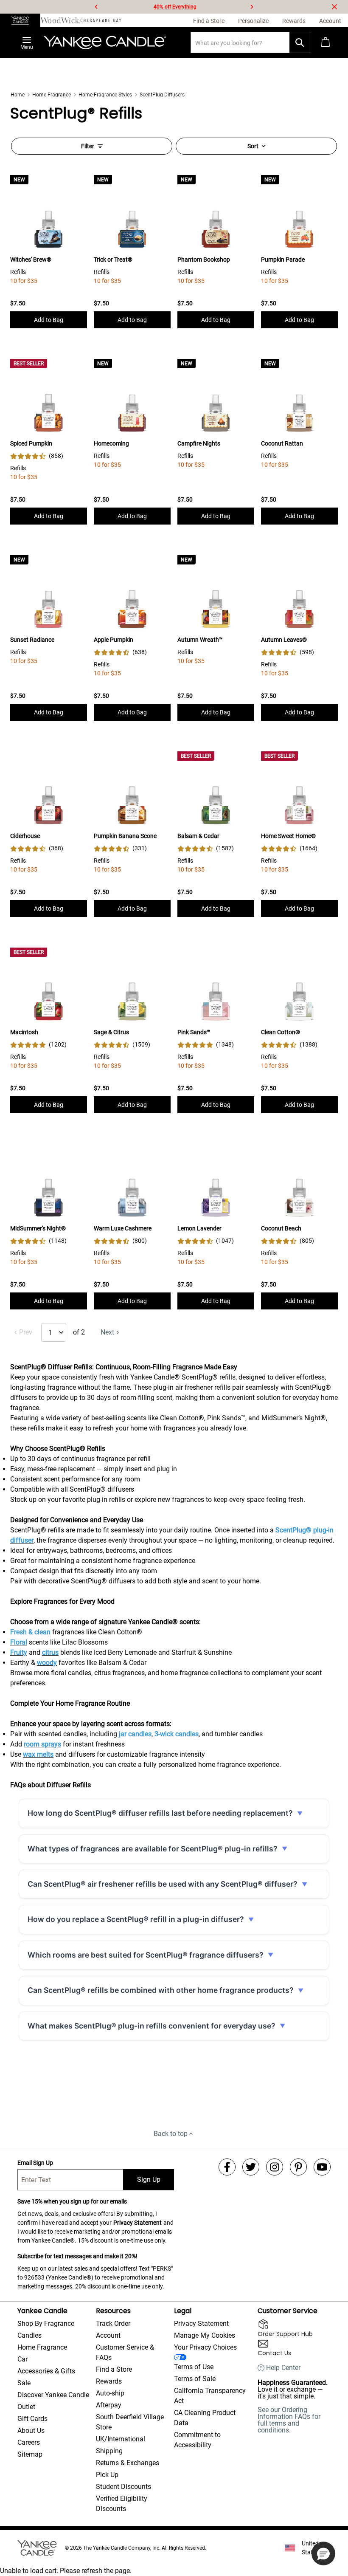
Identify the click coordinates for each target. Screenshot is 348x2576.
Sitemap (30, 2454)
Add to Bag (49, 320)
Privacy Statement (138, 2223)
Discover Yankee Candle (53, 2395)
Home (18, 95)
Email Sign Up (35, 2163)
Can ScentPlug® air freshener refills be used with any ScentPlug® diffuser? (163, 1884)
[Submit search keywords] (300, 42)
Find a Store (114, 2369)
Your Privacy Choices (205, 2347)
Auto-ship (110, 2393)
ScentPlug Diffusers (162, 95)
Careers (29, 2442)
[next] (252, 7)
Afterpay (109, 2405)
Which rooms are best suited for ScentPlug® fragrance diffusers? (146, 1955)
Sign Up (149, 2180)
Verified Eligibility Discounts (122, 2504)
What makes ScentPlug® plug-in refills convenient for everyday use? (152, 2026)
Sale (24, 2383)
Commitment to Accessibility (197, 2440)
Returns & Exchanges (128, 2463)
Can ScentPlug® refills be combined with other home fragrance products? (161, 1990)
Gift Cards (32, 2419)
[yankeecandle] (20, 20)
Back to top (171, 2134)
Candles (29, 2335)
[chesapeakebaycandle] (101, 20)
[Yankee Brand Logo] (105, 42)
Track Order (113, 2323)
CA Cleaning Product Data (205, 2418)
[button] (323, 2553)
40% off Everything (175, 7)
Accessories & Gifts (46, 2371)
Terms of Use (194, 2367)
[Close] (334, 7)
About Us (31, 2431)
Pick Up (107, 2475)
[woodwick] (60, 20)
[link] (37, 456)
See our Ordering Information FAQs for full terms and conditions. (289, 2420)
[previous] (96, 7)
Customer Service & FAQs (125, 2352)
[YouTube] (322, 2167)
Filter (88, 146)
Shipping (109, 2451)
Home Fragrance (52, 95)
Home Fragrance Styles (105, 95)
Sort (253, 146)
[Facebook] (227, 2167)
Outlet (26, 2407)
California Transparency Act (210, 2396)
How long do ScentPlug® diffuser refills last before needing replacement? (160, 1813)
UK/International (121, 2439)
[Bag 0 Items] (326, 42)
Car (22, 2359)
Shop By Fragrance (46, 2323)
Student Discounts (123, 2487)
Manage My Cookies (205, 2335)
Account (108, 2335)
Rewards (109, 2381)
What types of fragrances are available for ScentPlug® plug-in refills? (153, 1849)
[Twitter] (251, 2167)
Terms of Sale (195, 2379)
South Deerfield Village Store (130, 2422)
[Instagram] (275, 2167)
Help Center (283, 2368)
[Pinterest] (298, 2167)
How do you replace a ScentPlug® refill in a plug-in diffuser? (136, 1919)
